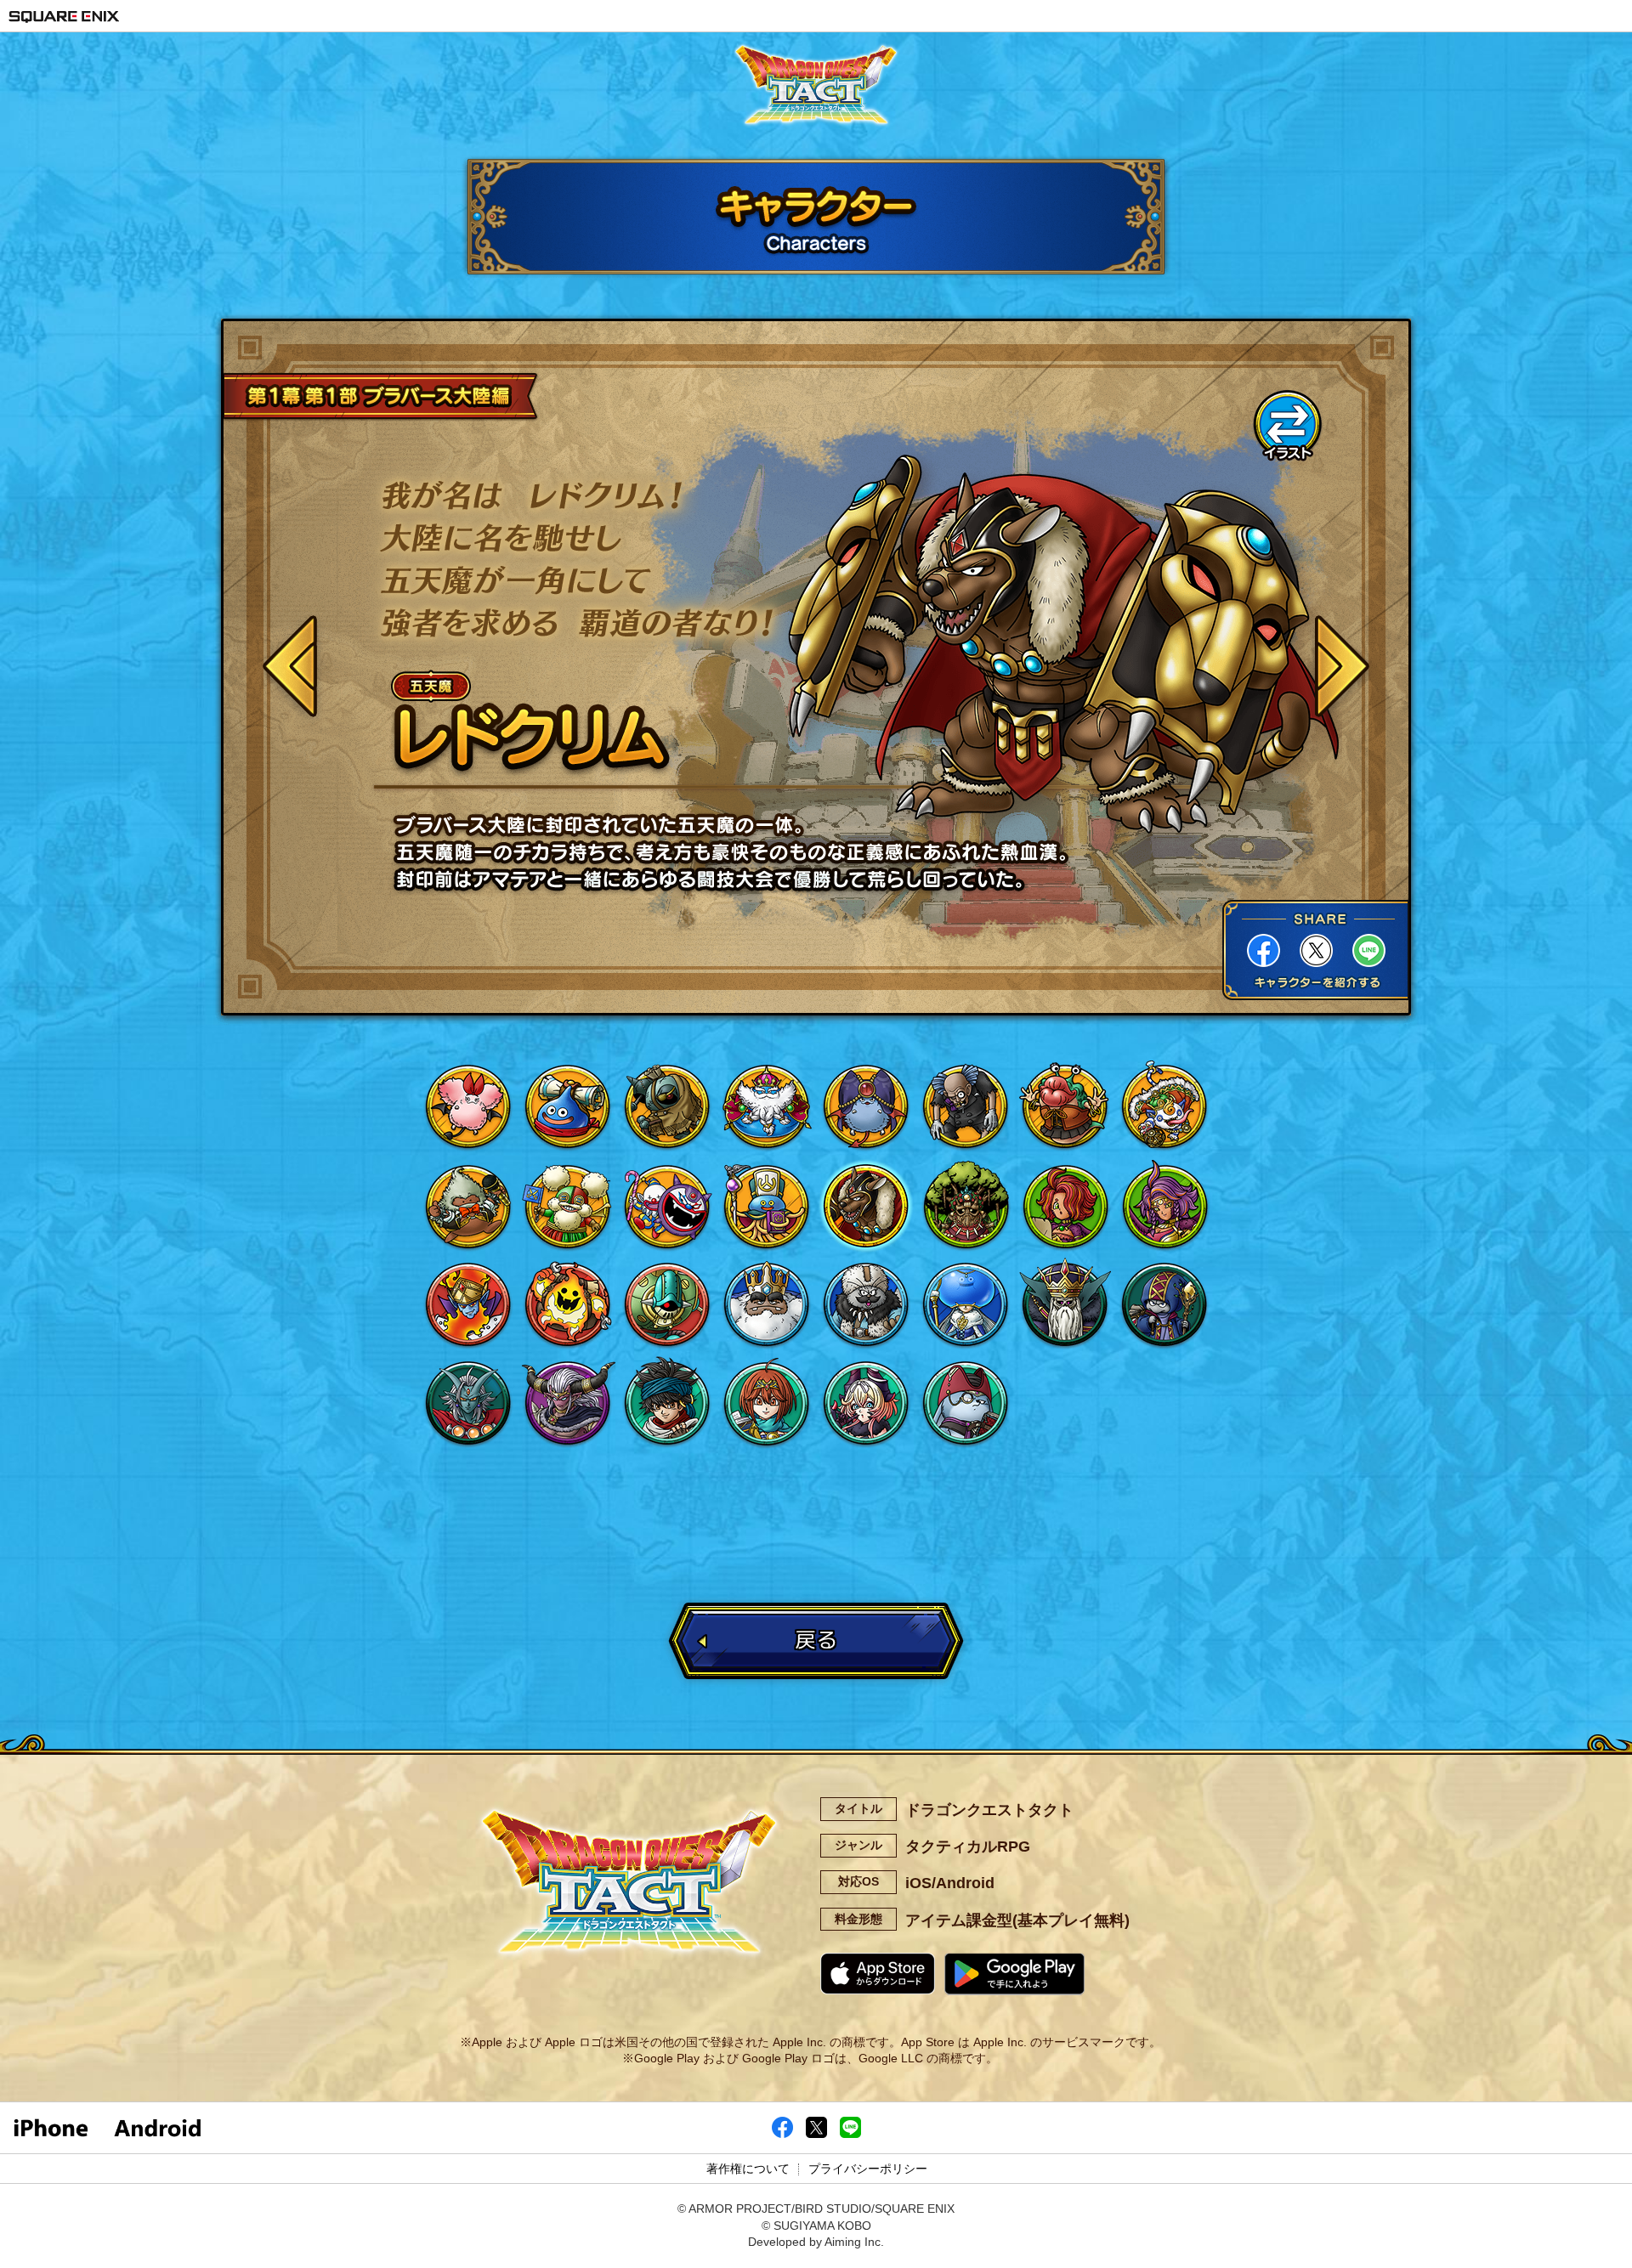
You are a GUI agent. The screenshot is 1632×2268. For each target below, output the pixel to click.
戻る (816, 1640)
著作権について (748, 2169)
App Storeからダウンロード (878, 1974)
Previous (291, 670)
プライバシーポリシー (868, 2169)
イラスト (1287, 425)
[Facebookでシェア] (782, 2134)
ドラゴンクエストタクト (816, 89)
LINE (1369, 950)
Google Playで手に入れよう (1014, 1974)
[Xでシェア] (816, 2134)
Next (1341, 670)
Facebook (1264, 950)
